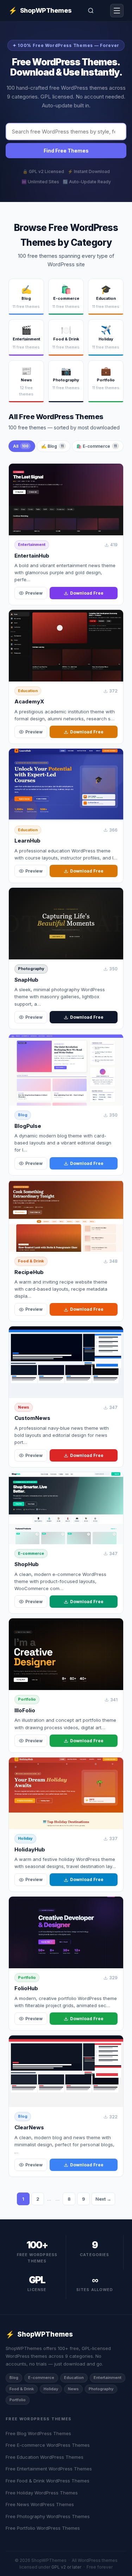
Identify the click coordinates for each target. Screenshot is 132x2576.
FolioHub (26, 1988)
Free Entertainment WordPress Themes (49, 2469)
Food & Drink (31, 1261)
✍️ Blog (52, 446)
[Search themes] (91, 11)
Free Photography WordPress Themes (48, 2516)
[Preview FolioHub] (66, 1932)
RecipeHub (29, 1272)
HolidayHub (30, 1849)
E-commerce (31, 1553)
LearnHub (27, 841)
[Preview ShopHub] (66, 1508)
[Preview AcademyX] (66, 646)
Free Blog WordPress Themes (38, 2433)
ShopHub (27, 1564)
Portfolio (27, 1699)
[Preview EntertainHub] (66, 499)
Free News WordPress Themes (40, 2504)
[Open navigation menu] (117, 11)
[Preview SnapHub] (66, 924)
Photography (31, 969)
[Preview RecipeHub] (66, 1216)
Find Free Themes (66, 151)
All (21, 446)
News (24, 1407)
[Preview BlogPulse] (66, 1070)
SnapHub (26, 980)
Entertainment (32, 545)
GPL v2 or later (66, 2567)
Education (28, 691)
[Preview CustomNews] (66, 1362)
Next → (103, 2199)
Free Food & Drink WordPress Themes (48, 2481)
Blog (23, 1115)
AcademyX (29, 701)
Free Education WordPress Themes (45, 2457)
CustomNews (32, 1418)
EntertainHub (32, 556)
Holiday (25, 1838)
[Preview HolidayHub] (66, 1793)
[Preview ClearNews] (66, 2071)
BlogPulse (28, 1126)
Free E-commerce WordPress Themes (48, 2445)
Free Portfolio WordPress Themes (43, 2528)
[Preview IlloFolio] (66, 1654)
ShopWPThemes (40, 11)
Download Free (87, 593)
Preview (34, 593)
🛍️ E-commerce (97, 446)
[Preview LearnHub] (66, 784)
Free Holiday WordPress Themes (42, 2493)
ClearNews (29, 2127)
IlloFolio (25, 1710)
